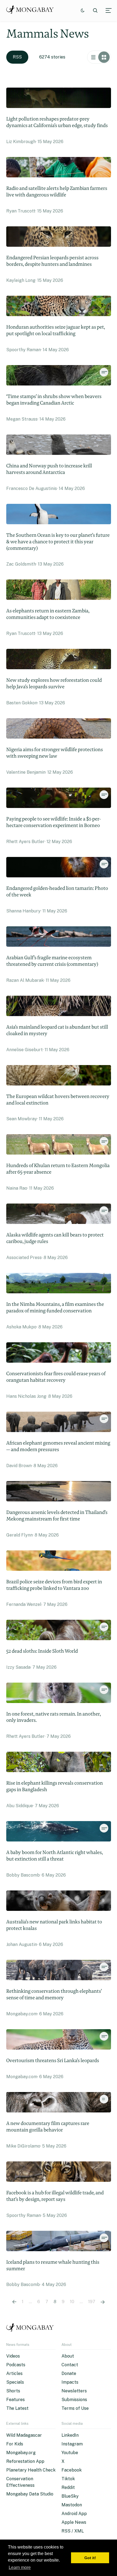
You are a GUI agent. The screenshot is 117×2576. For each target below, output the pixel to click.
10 (72, 2302)
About (68, 2356)
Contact (70, 2365)
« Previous (14, 2302)
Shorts (13, 2391)
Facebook (72, 2470)
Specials (15, 2382)
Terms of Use (75, 2408)
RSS (17, 57)
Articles (14, 2373)
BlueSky (70, 2496)
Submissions (74, 2400)
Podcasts (16, 2365)
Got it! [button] (90, 2558)
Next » (103, 2302)
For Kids (15, 2444)
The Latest (17, 2408)
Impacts (70, 2382)
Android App (74, 2514)
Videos (13, 2356)
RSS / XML (73, 2531)
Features (16, 2400)
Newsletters (74, 2391)
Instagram (72, 2444)
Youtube (70, 2453)
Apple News (74, 2522)
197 (92, 2302)
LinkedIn (70, 2435)
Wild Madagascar (24, 2435)
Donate (69, 2373)
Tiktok (68, 2479)
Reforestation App (25, 2461)
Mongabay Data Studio (30, 2494)
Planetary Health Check (31, 2470)
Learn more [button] (20, 2567)
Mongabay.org (21, 2453)
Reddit (68, 2487)
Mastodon (72, 2505)
